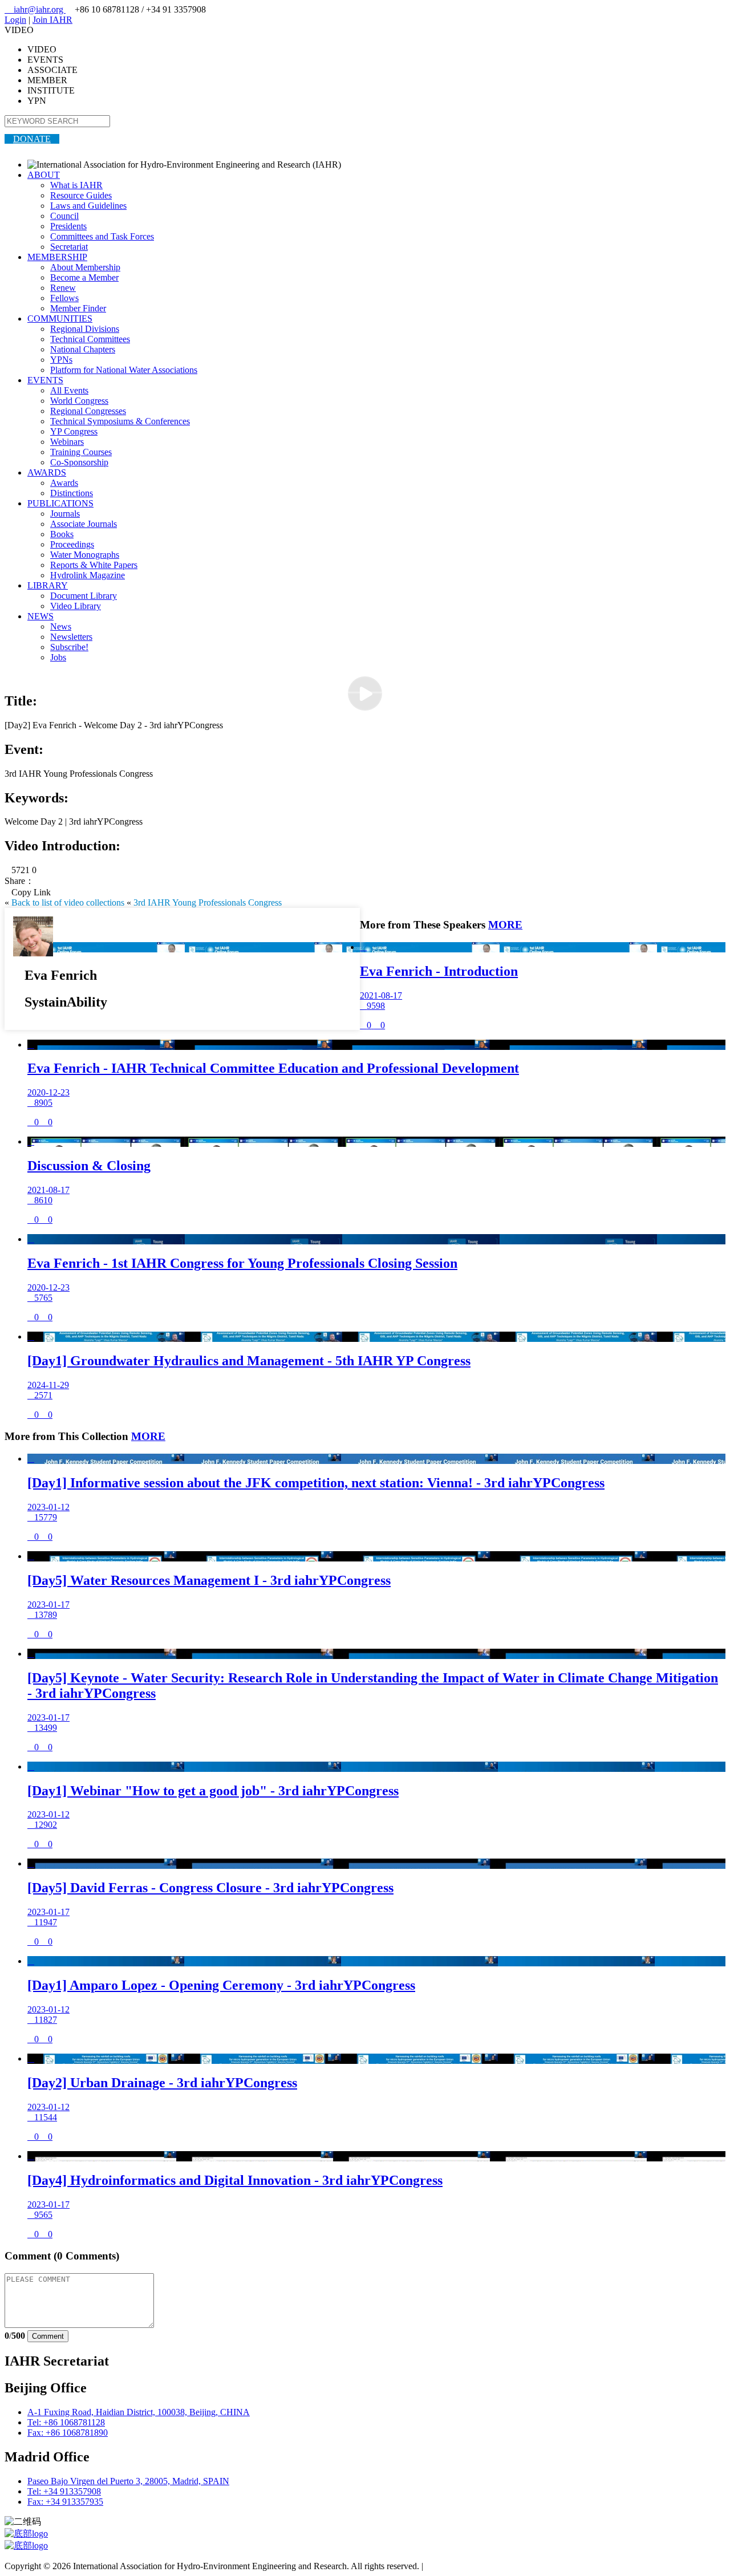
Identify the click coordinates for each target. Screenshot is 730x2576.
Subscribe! (69, 647)
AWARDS (47, 472)
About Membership (85, 267)
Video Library (76, 606)
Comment (48, 2336)
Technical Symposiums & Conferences (120, 421)
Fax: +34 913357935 (65, 2502)
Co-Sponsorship (79, 462)
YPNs (61, 360)
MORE (505, 925)
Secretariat (69, 247)
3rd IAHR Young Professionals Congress (208, 902)
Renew (63, 288)
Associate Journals (84, 524)
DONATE (32, 139)
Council (64, 216)
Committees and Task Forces (102, 236)
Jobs (58, 657)
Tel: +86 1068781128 (66, 2422)
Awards (64, 483)
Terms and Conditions (465, 2566)
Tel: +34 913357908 (64, 2491)
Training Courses (81, 452)
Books (62, 534)
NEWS (40, 616)
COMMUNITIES (60, 319)
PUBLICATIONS (60, 503)
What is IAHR (76, 185)
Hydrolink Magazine (88, 575)
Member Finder (78, 308)
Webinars (67, 442)
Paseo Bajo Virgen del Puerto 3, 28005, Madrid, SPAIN (128, 2481)
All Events (69, 390)
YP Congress (74, 431)
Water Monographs (85, 555)
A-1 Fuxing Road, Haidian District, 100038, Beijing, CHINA (139, 2412)
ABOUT (44, 175)
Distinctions (72, 493)
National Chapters (83, 349)
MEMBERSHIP (57, 257)
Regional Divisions (85, 329)
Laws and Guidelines (88, 206)
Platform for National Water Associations (124, 370)
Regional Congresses (88, 411)
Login (15, 20)
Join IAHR (52, 20)
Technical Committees (90, 339)
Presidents (68, 226)
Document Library (84, 596)
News (61, 626)
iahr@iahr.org (35, 9)
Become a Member (84, 277)
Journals (65, 514)
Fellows (64, 298)
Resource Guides (81, 195)
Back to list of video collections (68, 902)
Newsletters (71, 637)
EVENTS (45, 380)
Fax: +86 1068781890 (68, 2433)
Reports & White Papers (94, 565)
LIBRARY (48, 585)
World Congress (79, 401)
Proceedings (72, 544)
